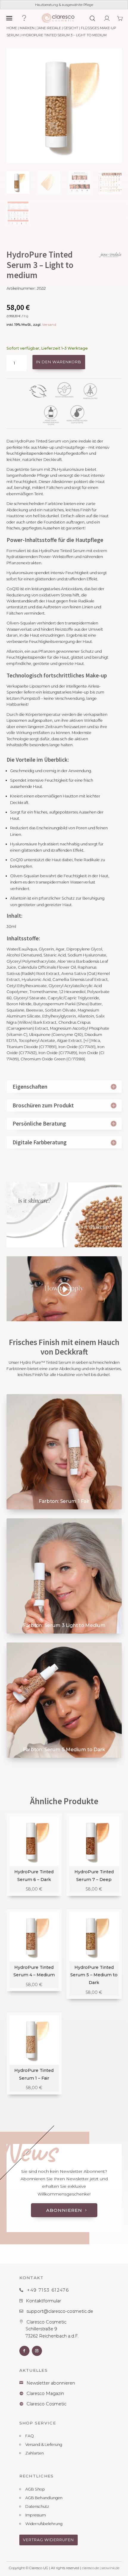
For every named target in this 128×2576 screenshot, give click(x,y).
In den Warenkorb (59, 362)
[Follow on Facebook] (24, 2351)
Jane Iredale (49, 28)
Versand (49, 325)
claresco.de (90, 2568)
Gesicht (71, 28)
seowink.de (110, 2568)
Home (12, 28)
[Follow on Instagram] (37, 2351)
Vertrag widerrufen (48, 2540)
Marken (27, 28)
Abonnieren (64, 2210)
